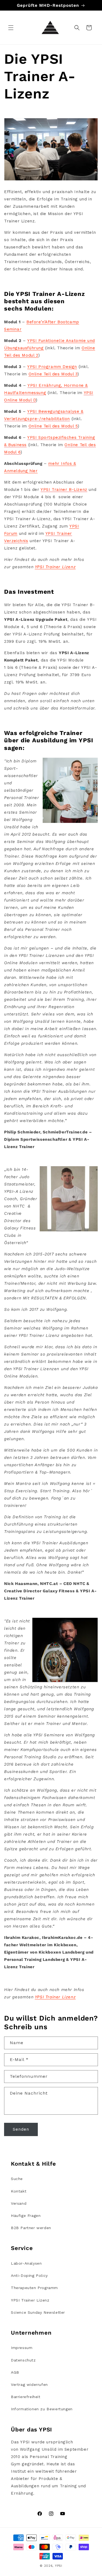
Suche (17, 2179)
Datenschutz (23, 2360)
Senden (21, 2129)
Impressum (22, 2348)
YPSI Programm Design (52, 367)
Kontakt (19, 2191)
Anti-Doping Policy (29, 2275)
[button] (11, 28)
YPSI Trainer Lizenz (55, 567)
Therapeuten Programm (34, 2288)
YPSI (59, 2566)
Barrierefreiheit (26, 2397)
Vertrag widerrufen (29, 2385)
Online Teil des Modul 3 (53, 374)
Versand (19, 2203)
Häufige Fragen (26, 2216)
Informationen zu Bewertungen (42, 2409)
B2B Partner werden (31, 2228)
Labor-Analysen (26, 2263)
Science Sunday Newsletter (38, 2312)
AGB (15, 2372)
